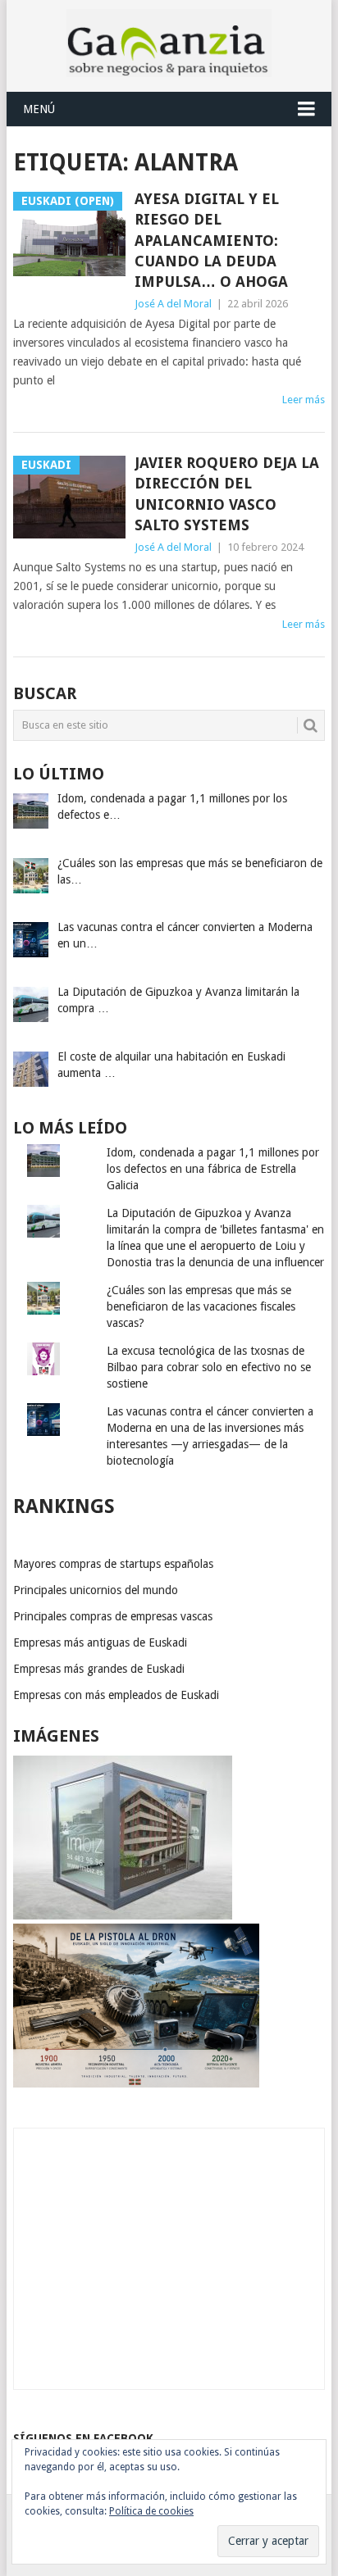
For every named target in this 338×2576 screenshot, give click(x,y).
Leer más (304, 400)
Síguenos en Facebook (83, 2438)
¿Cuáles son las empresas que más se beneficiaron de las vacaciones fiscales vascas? (201, 1306)
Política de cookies (151, 2511)
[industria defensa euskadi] (136, 2083)
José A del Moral (173, 304)
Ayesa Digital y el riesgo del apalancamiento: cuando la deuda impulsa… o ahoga (211, 240)
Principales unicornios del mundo (96, 1590)
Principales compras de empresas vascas (113, 1616)
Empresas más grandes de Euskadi (99, 1669)
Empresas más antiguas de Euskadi (100, 1642)
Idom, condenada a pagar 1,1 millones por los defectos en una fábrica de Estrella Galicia (213, 1169)
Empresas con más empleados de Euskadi (116, 1695)
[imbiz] (123, 1915)
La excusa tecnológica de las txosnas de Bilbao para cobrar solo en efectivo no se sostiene (209, 1367)
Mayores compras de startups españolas (113, 1564)
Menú (39, 109)
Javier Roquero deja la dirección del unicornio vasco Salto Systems (227, 494)
